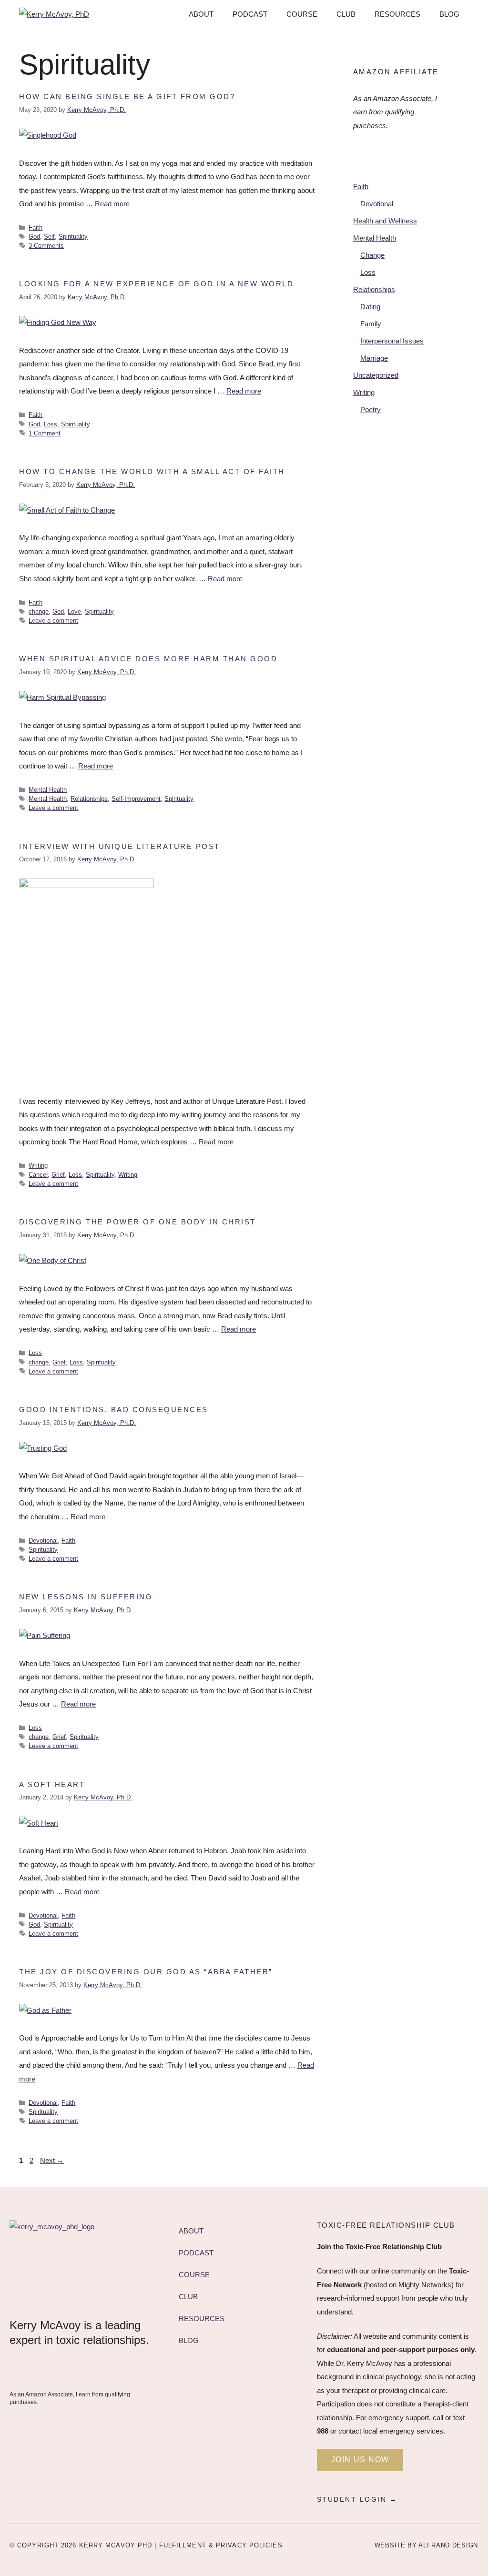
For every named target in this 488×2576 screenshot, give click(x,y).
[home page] (129, 2264)
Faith (36, 227)
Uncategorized (376, 375)
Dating (370, 307)
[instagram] (87, 2372)
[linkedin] (42, 2372)
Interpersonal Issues (392, 341)
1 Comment (45, 433)
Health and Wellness (385, 221)
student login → (357, 2499)
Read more (112, 204)
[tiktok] (109, 2372)
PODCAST (250, 14)
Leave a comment (53, 621)
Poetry (371, 409)
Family (371, 324)
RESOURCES (397, 14)
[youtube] (64, 2372)
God (34, 237)
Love (74, 611)
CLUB (346, 14)
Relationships (89, 799)
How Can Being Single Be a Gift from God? (127, 96)
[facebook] (20, 2372)
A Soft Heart (52, 1784)
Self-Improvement (136, 799)
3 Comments (46, 246)
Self (49, 237)
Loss (51, 424)
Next (52, 2160)
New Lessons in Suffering (86, 1597)
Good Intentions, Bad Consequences (114, 1409)
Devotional (43, 1541)
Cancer (38, 1175)
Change (372, 255)
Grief (58, 1175)
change (39, 611)
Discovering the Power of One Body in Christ (137, 1222)
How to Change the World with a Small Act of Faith (152, 471)
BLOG (449, 14)
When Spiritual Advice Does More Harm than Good (148, 659)
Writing (38, 1166)
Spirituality (73, 237)
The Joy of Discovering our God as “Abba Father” (146, 1972)
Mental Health (48, 790)
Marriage (374, 358)
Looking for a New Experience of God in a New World (156, 284)
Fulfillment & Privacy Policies (221, 2545)
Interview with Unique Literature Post (120, 846)
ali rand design (448, 2545)
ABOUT (201, 14)
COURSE (302, 14)
